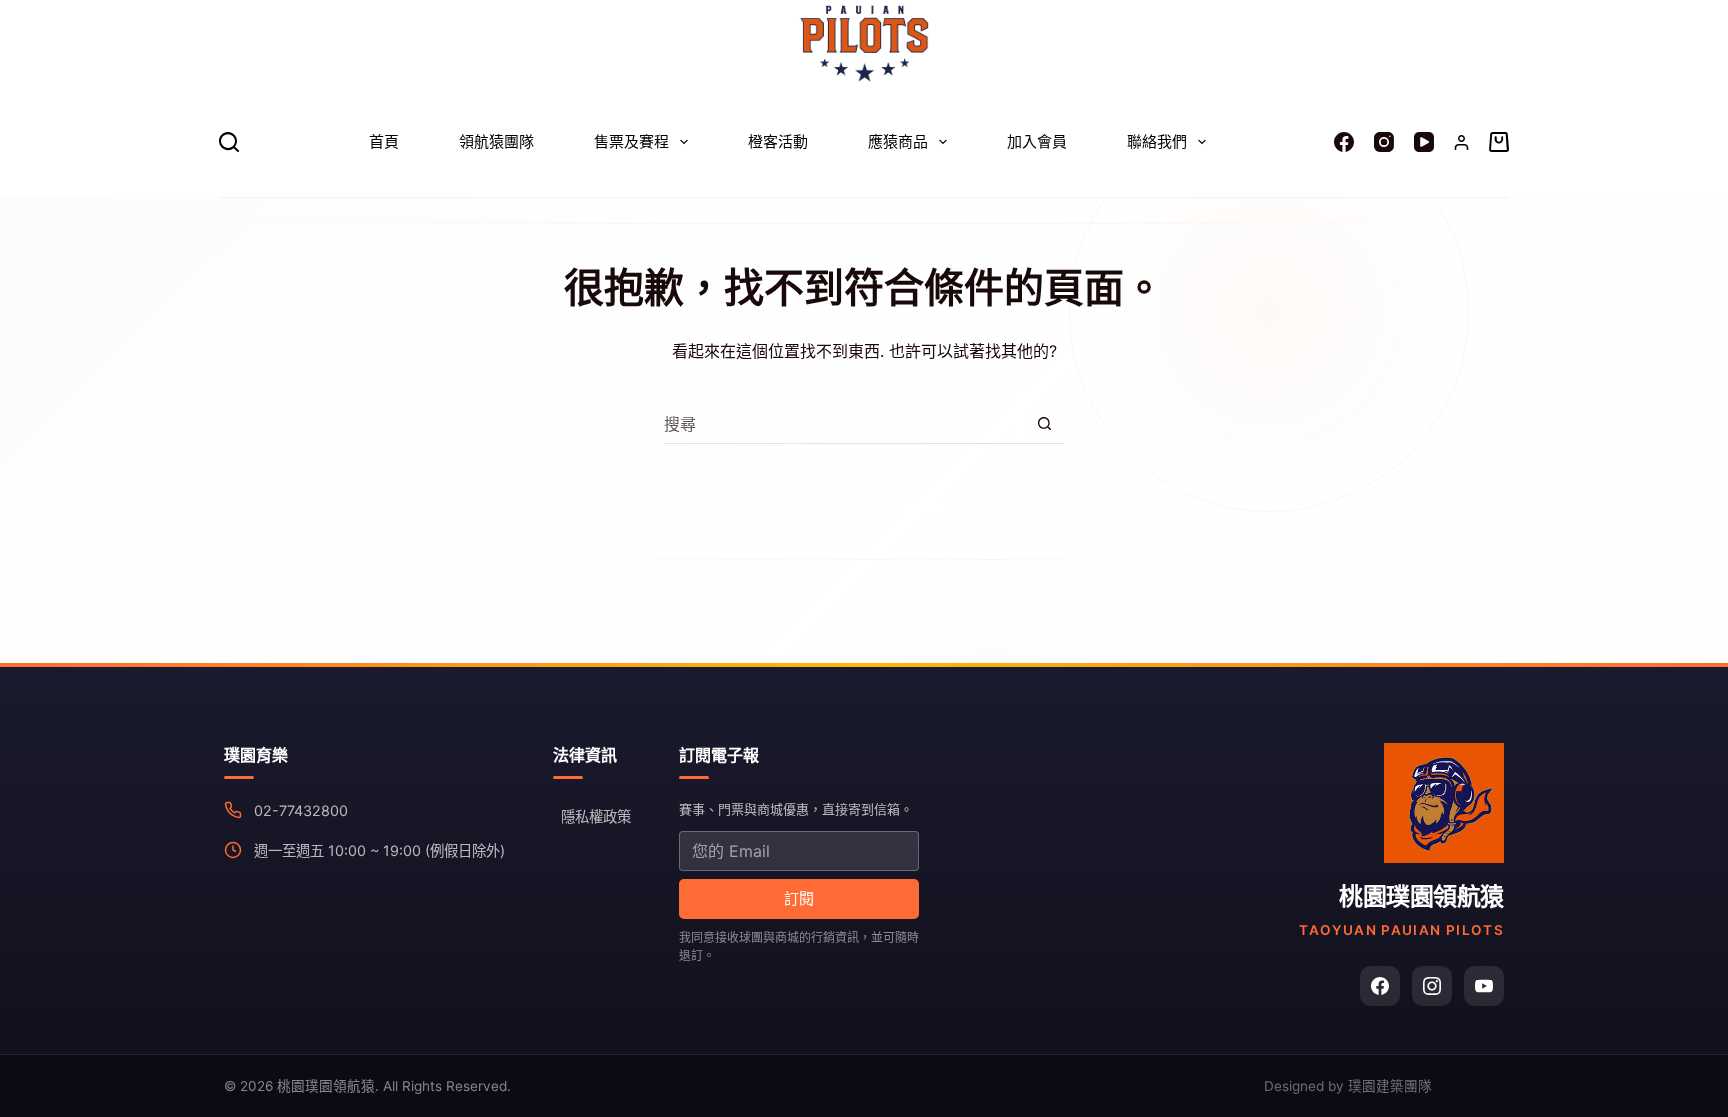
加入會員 (1037, 141)
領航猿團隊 (496, 141)
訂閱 (799, 898)
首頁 (384, 141)
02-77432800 (301, 810)
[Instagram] (1384, 142)
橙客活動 (778, 141)
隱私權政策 (596, 816)
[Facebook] (1344, 142)
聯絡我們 (1157, 141)
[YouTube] (1424, 142)
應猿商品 (898, 141)
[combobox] (844, 424)
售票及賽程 (631, 141)
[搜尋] (229, 142)
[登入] (1461, 142)
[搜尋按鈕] (1044, 423)
